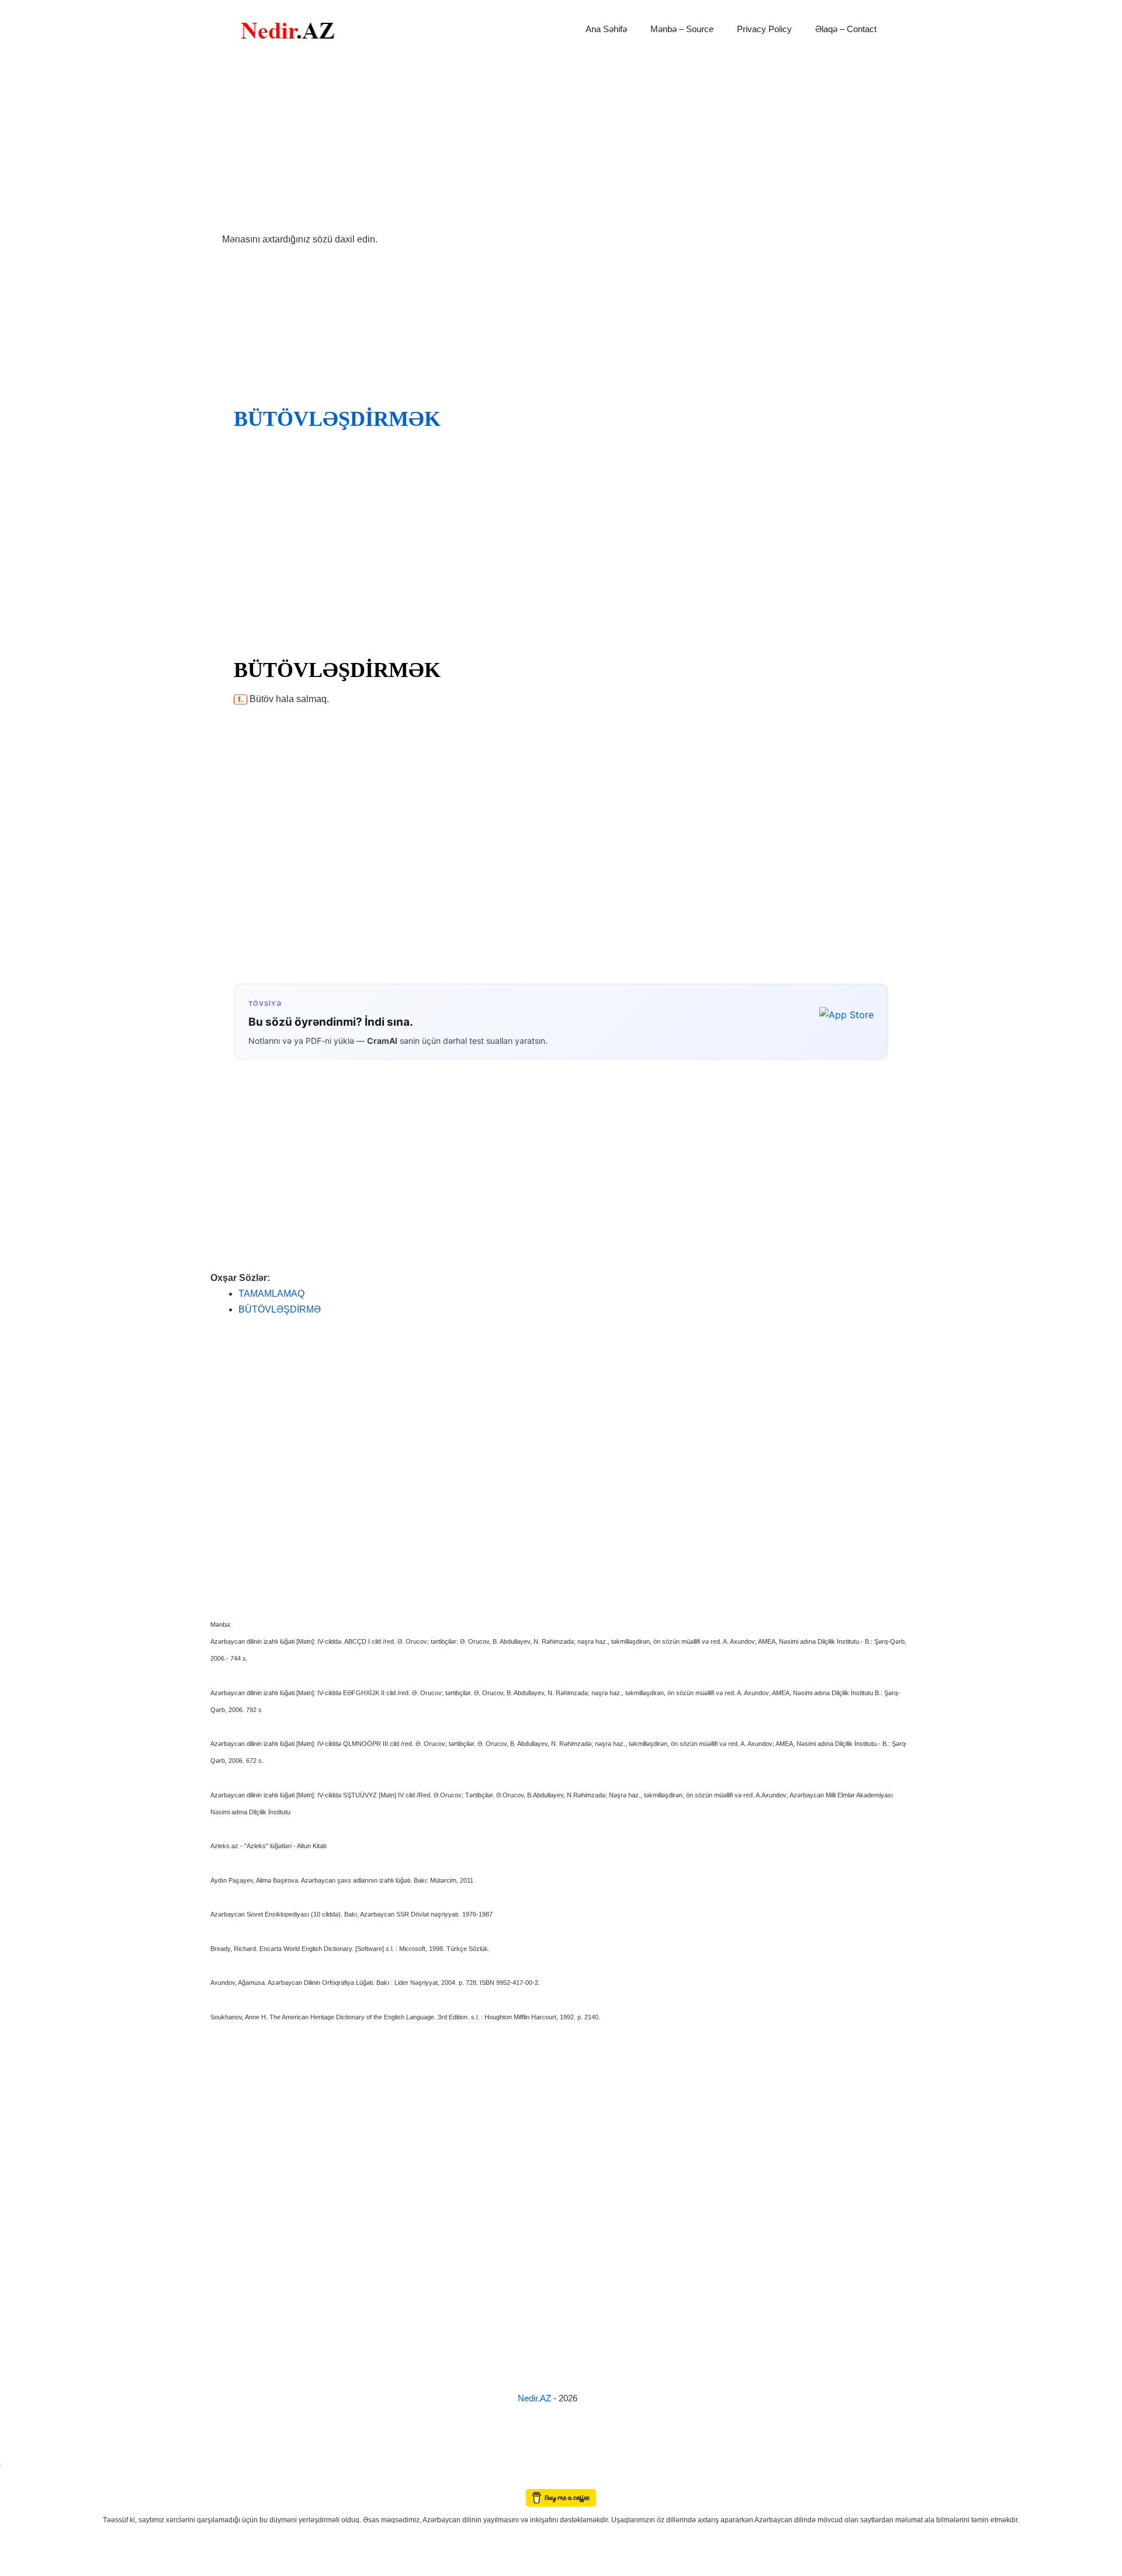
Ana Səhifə (606, 29)
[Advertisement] (561, 145)
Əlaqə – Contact (846, 29)
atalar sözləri (20, 2464)
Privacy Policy (764, 29)
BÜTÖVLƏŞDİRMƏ (280, 1309)
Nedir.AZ (536, 2398)
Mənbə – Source (682, 29)
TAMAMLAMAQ (271, 1294)
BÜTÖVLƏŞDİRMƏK (337, 419)
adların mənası (20, 2481)
